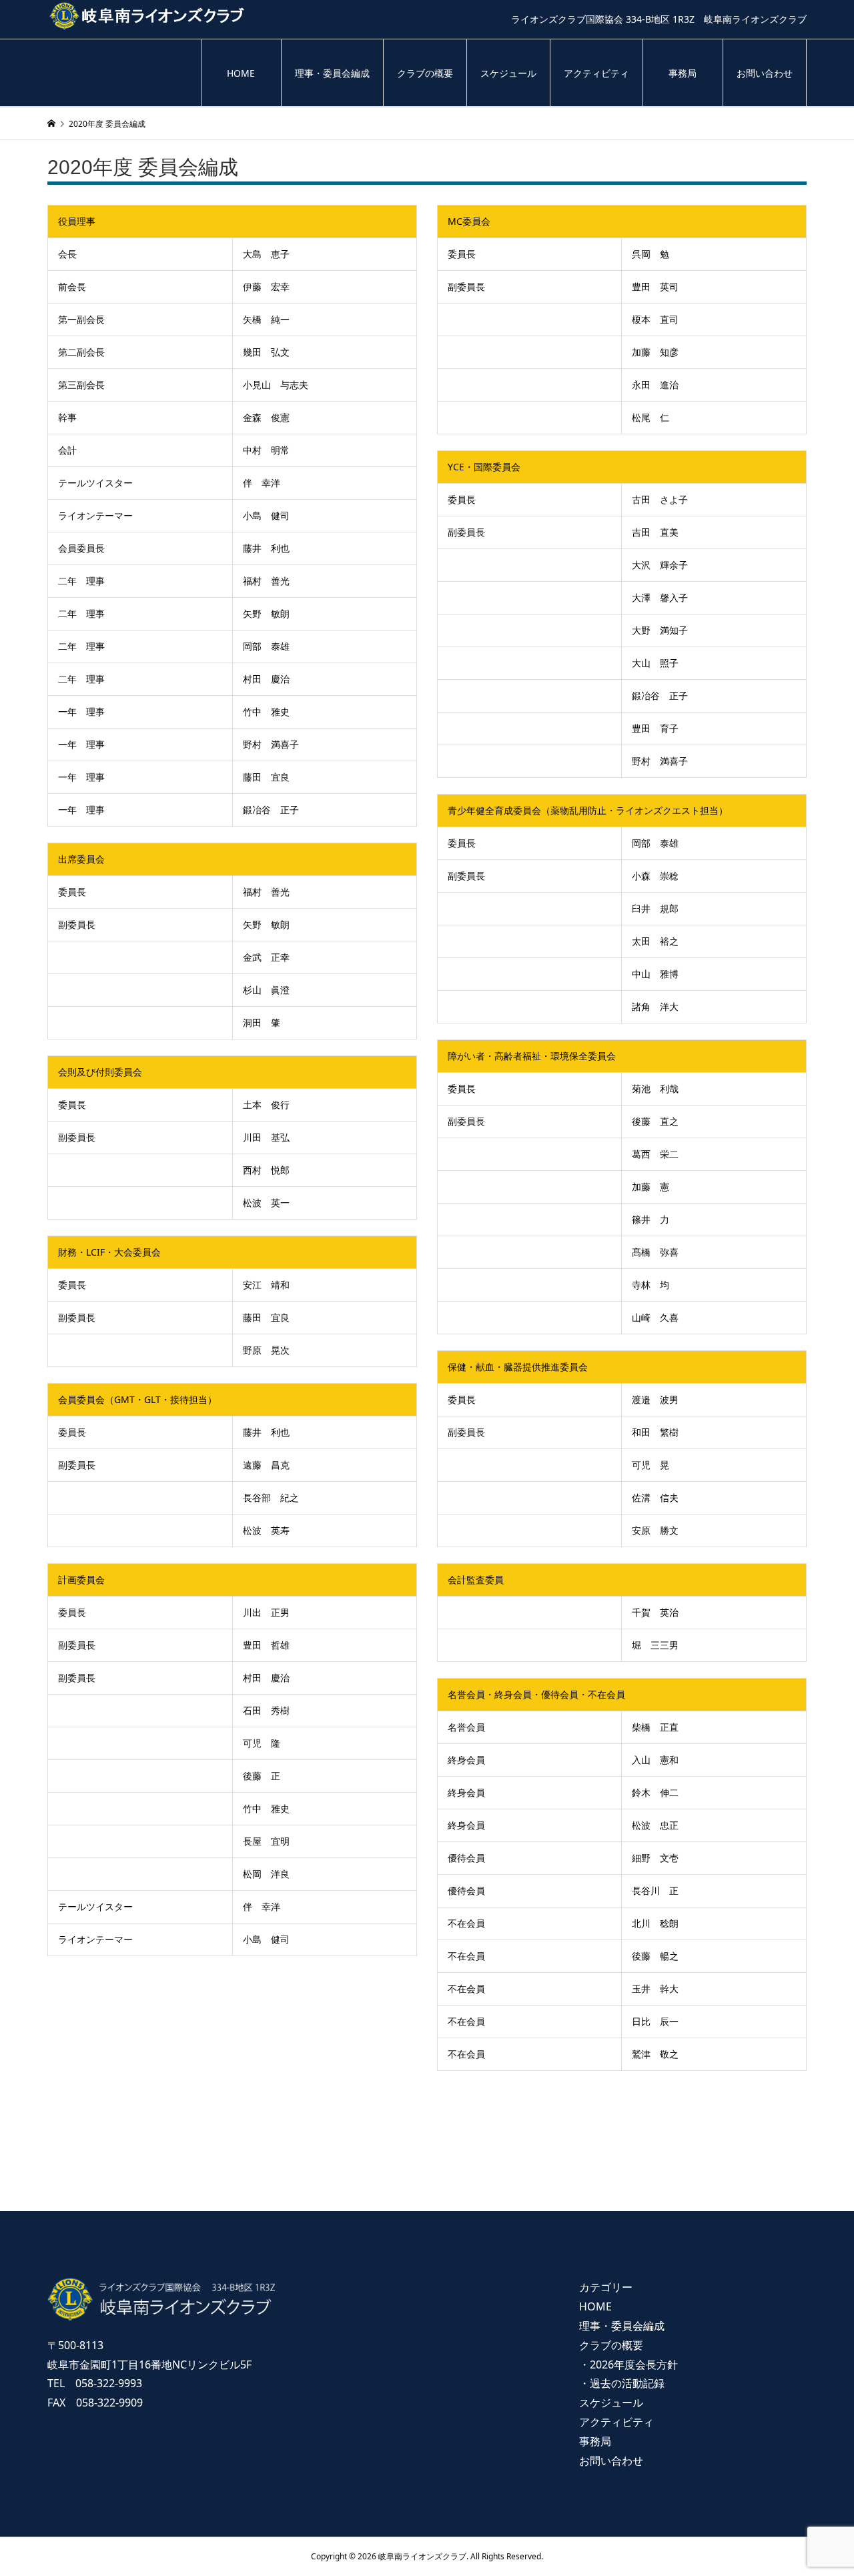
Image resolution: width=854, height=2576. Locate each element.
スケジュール (508, 73)
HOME (241, 73)
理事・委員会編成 (332, 73)
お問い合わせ (765, 73)
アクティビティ (596, 73)
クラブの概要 (425, 73)
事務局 (683, 73)
